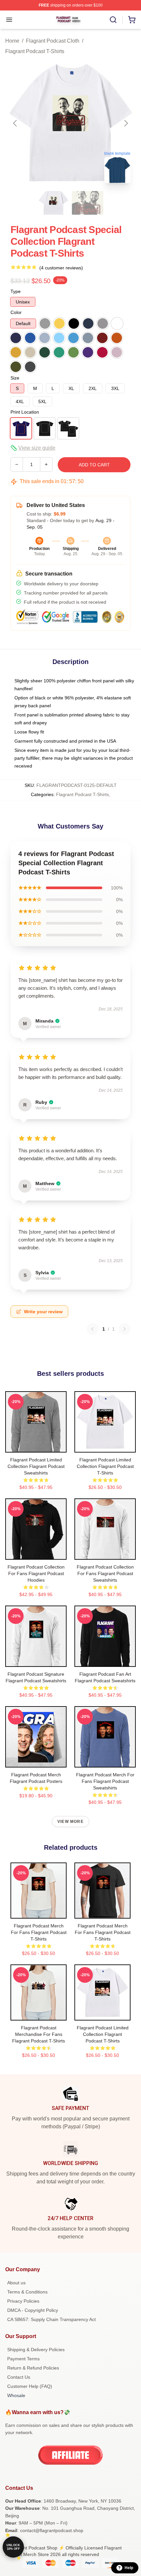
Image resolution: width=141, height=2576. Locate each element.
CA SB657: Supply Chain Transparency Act (51, 2319)
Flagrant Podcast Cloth (53, 41)
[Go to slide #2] (88, 203)
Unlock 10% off (13, 2547)
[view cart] (132, 20)
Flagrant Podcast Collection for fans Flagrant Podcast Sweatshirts (105, 1573)
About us (16, 2283)
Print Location (25, 412)
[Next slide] (126, 123)
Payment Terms (23, 2359)
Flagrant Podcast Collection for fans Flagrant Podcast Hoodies (36, 1573)
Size (15, 378)
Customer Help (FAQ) (30, 2386)
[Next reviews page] (125, 1329)
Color (16, 312)
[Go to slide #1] (53, 203)
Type (16, 291)
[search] (113, 20)
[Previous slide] (15, 123)
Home (12, 41)
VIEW (36, 1446)
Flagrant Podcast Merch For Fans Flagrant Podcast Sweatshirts (105, 1781)
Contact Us (19, 2377)
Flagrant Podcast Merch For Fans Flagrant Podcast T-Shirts (39, 1932)
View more (70, 1822)
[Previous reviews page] (92, 1329)
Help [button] (129, 2568)
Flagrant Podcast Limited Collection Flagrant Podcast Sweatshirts (36, 1466)
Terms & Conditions (27, 2292)
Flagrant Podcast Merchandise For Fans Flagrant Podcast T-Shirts (39, 2034)
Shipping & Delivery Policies (36, 2350)
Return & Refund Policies (33, 2368)
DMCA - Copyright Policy (33, 2310)
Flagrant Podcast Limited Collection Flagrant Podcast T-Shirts (105, 1466)
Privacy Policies (23, 2301)
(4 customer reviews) (61, 268)
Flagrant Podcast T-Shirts (35, 51)
